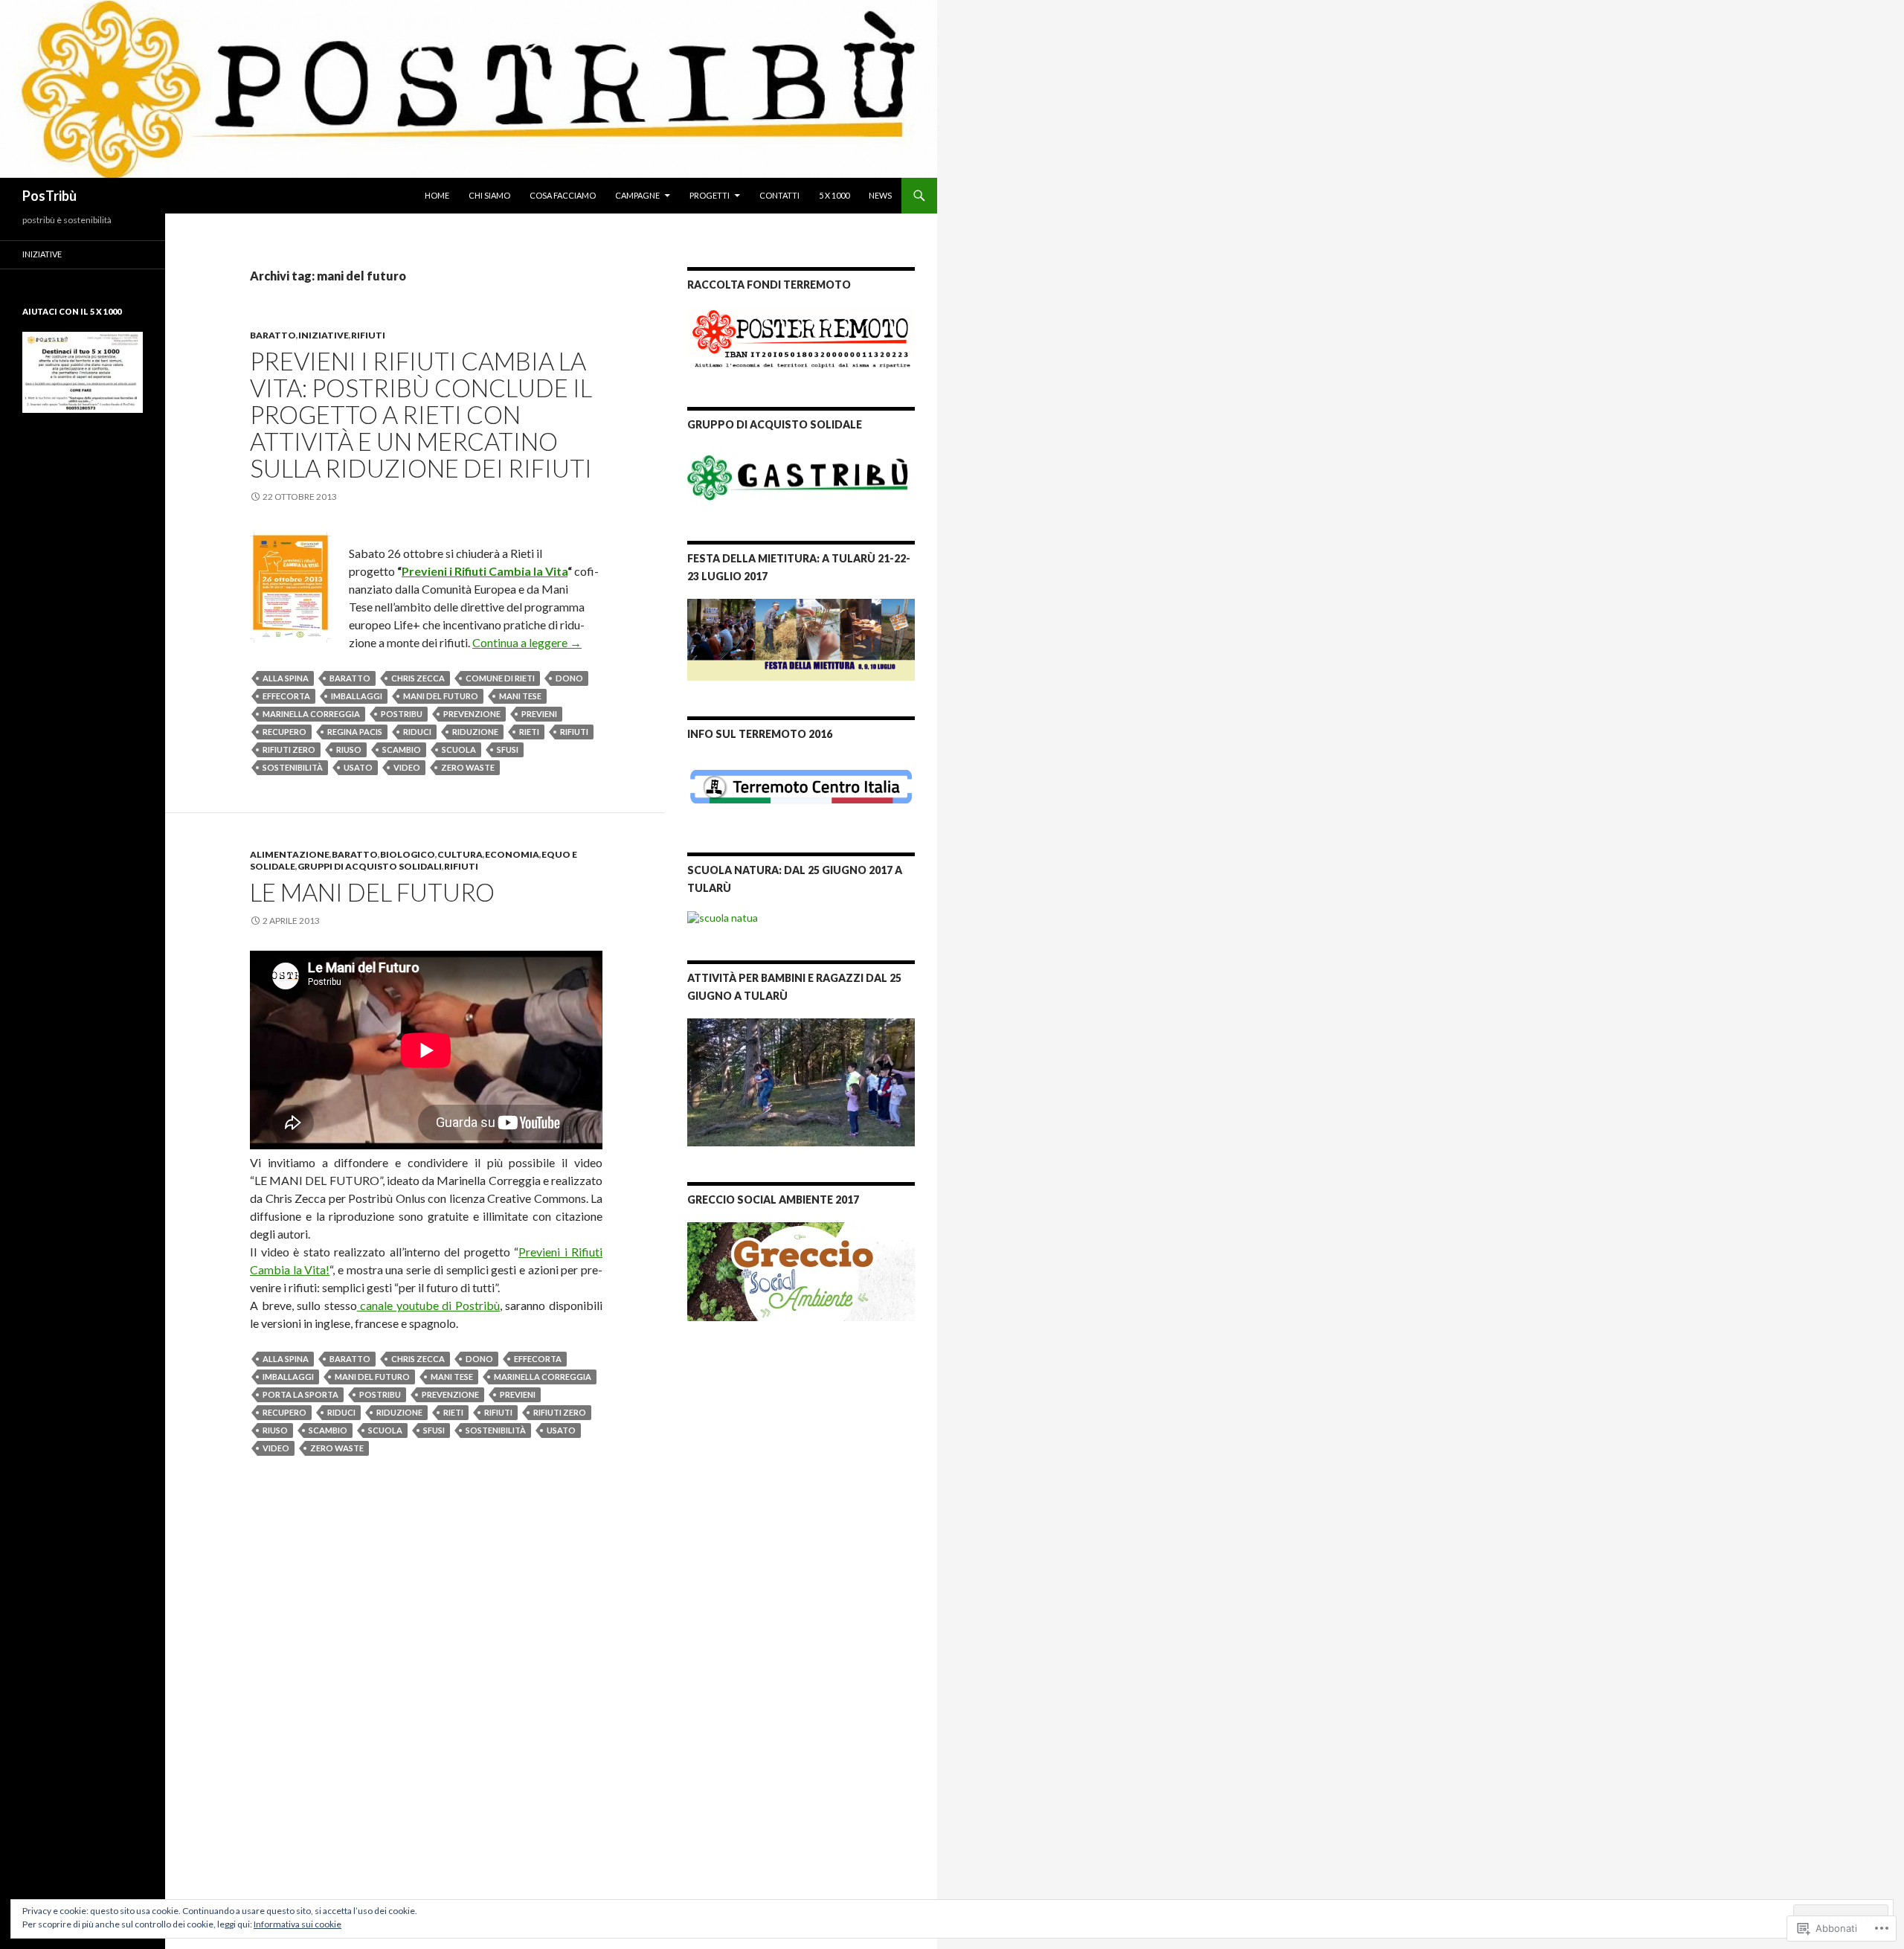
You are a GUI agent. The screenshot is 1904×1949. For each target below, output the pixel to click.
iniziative (324, 335)
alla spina (286, 678)
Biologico (408, 854)
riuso (349, 749)
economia (512, 854)
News (880, 195)
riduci (417, 732)
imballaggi (357, 696)
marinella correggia (311, 714)
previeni (539, 714)
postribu (402, 714)
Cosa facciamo (563, 195)
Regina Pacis (355, 732)
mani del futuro (441, 696)
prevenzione (472, 714)
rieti (529, 732)
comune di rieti (500, 678)
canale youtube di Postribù (428, 1305)
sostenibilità (293, 767)
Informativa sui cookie (297, 1924)
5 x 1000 (834, 195)
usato (358, 767)
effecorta (286, 696)
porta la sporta (300, 1394)
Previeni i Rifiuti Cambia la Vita (485, 571)
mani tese (520, 696)
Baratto (273, 335)
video (407, 767)
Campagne (637, 195)
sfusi (508, 749)
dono (569, 678)
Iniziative (42, 254)
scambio (402, 749)
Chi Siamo (489, 195)
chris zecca (418, 678)
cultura (460, 854)
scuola (459, 749)
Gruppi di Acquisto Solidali (370, 866)
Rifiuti (368, 335)
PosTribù (49, 196)
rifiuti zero (289, 749)
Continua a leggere (527, 642)
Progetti (710, 195)
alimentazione (290, 854)
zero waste (468, 767)
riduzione (475, 732)
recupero (284, 732)
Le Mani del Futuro (372, 892)
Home (437, 195)
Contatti (779, 195)
